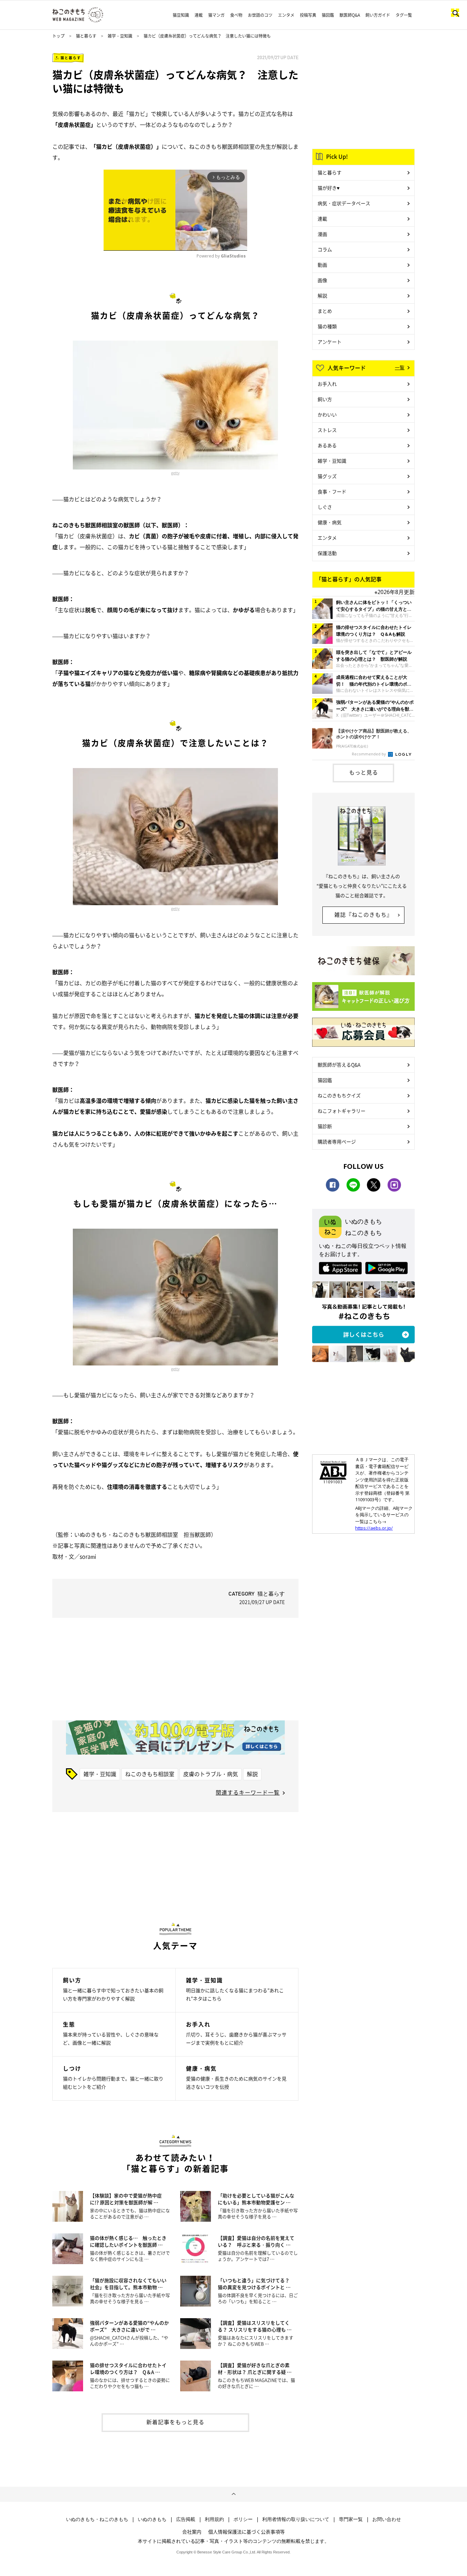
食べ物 (236, 15)
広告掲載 (186, 2519)
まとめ (325, 311)
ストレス (327, 430)
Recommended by (369, 754)
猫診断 (325, 1126)
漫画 (322, 234)
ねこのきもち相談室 (150, 1774)
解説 (252, 1774)
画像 (322, 280)
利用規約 (214, 2519)
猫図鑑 (328, 15)
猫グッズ (327, 476)
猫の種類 (327, 326)
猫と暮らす (86, 36)
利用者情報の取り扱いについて (296, 2519)
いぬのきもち (152, 2519)
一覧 (400, 367)
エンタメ (286, 15)
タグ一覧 (404, 15)
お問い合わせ (387, 2519)
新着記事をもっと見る (175, 2422)
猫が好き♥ (329, 188)
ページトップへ (233, 2494)
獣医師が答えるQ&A (339, 1065)
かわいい (327, 414)
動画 (322, 265)
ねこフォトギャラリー (342, 1111)
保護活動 (327, 553)
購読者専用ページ (337, 1141)
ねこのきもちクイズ (339, 1095)
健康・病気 (330, 522)
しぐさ (325, 507)
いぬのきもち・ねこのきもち (97, 2519)
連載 (199, 15)
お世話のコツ (260, 15)
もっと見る (364, 772)
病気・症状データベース (344, 203)
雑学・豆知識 (120, 36)
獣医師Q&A (350, 15)
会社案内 (192, 2532)
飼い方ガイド (378, 15)
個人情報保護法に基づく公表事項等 (246, 2532)
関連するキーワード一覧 (248, 1792)
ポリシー (243, 2519)
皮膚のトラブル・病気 (211, 1774)
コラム (325, 249)
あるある (327, 445)
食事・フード (332, 491)
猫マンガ (216, 15)
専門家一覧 (351, 2519)
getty (175, 473)
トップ (58, 36)
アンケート (330, 342)
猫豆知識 (181, 15)
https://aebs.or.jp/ (374, 1528)
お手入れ (327, 384)
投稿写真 (308, 15)
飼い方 (325, 399)
